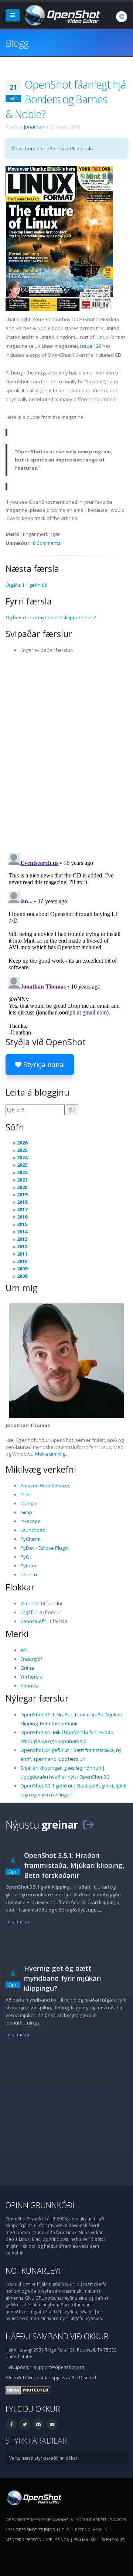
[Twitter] (25, 2424)
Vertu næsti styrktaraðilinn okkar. (44, 2458)
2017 (22, 1209)
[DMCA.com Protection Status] (28, 2389)
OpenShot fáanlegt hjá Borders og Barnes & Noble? (66, 99)
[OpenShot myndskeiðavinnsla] (33, 2497)
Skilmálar (85, 2540)
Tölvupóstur (35, 2377)
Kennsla (30, 1686)
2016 (22, 1217)
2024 (22, 1157)
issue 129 (91, 346)
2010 (22, 1261)
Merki (17, 1634)
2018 (22, 1202)
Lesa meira (17, 1922)
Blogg (17, 43)
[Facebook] (11, 2424)
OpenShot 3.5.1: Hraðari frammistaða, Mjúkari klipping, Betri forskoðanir (74, 1865)
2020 (22, 1187)
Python (28, 1566)
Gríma (27, 1668)
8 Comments (47, 543)
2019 (22, 1194)
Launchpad (33, 1530)
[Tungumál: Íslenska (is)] (122, 17)
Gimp (26, 1512)
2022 (22, 1172)
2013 (22, 1239)
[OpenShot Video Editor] (61, 14)
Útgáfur (29, 1612)
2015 (22, 1224)
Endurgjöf (31, 1659)
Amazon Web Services (45, 1486)
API (24, 1650)
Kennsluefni (34, 1621)
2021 (22, 1180)
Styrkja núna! (43, 1064)
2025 (22, 1150)
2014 (22, 1232)
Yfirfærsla (31, 1677)
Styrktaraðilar (36, 2441)
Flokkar (20, 1587)
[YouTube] (52, 2424)
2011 (22, 1254)
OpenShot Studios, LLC (40, 2530)
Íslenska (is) (113, 2540)
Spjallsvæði (64, 2377)
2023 (22, 1165)
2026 (22, 1143)
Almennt (30, 1603)
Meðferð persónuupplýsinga (37, 2540)
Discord (88, 2377)
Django (28, 1503)
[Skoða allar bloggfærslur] (88, 1824)
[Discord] (38, 2424)
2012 (22, 1246)
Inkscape (30, 1521)
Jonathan (34, 127)
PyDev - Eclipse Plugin (45, 1548)
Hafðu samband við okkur (57, 2336)
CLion (26, 1494)
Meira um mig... (52, 1454)
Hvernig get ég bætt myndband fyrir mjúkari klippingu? (63, 1978)
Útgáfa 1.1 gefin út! (26, 585)
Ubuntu (29, 1574)
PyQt (26, 1557)
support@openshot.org (59, 2367)
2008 (22, 1276)
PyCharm (30, 1539)
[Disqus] (66, 751)
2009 (22, 1269)
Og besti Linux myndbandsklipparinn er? (51, 617)
